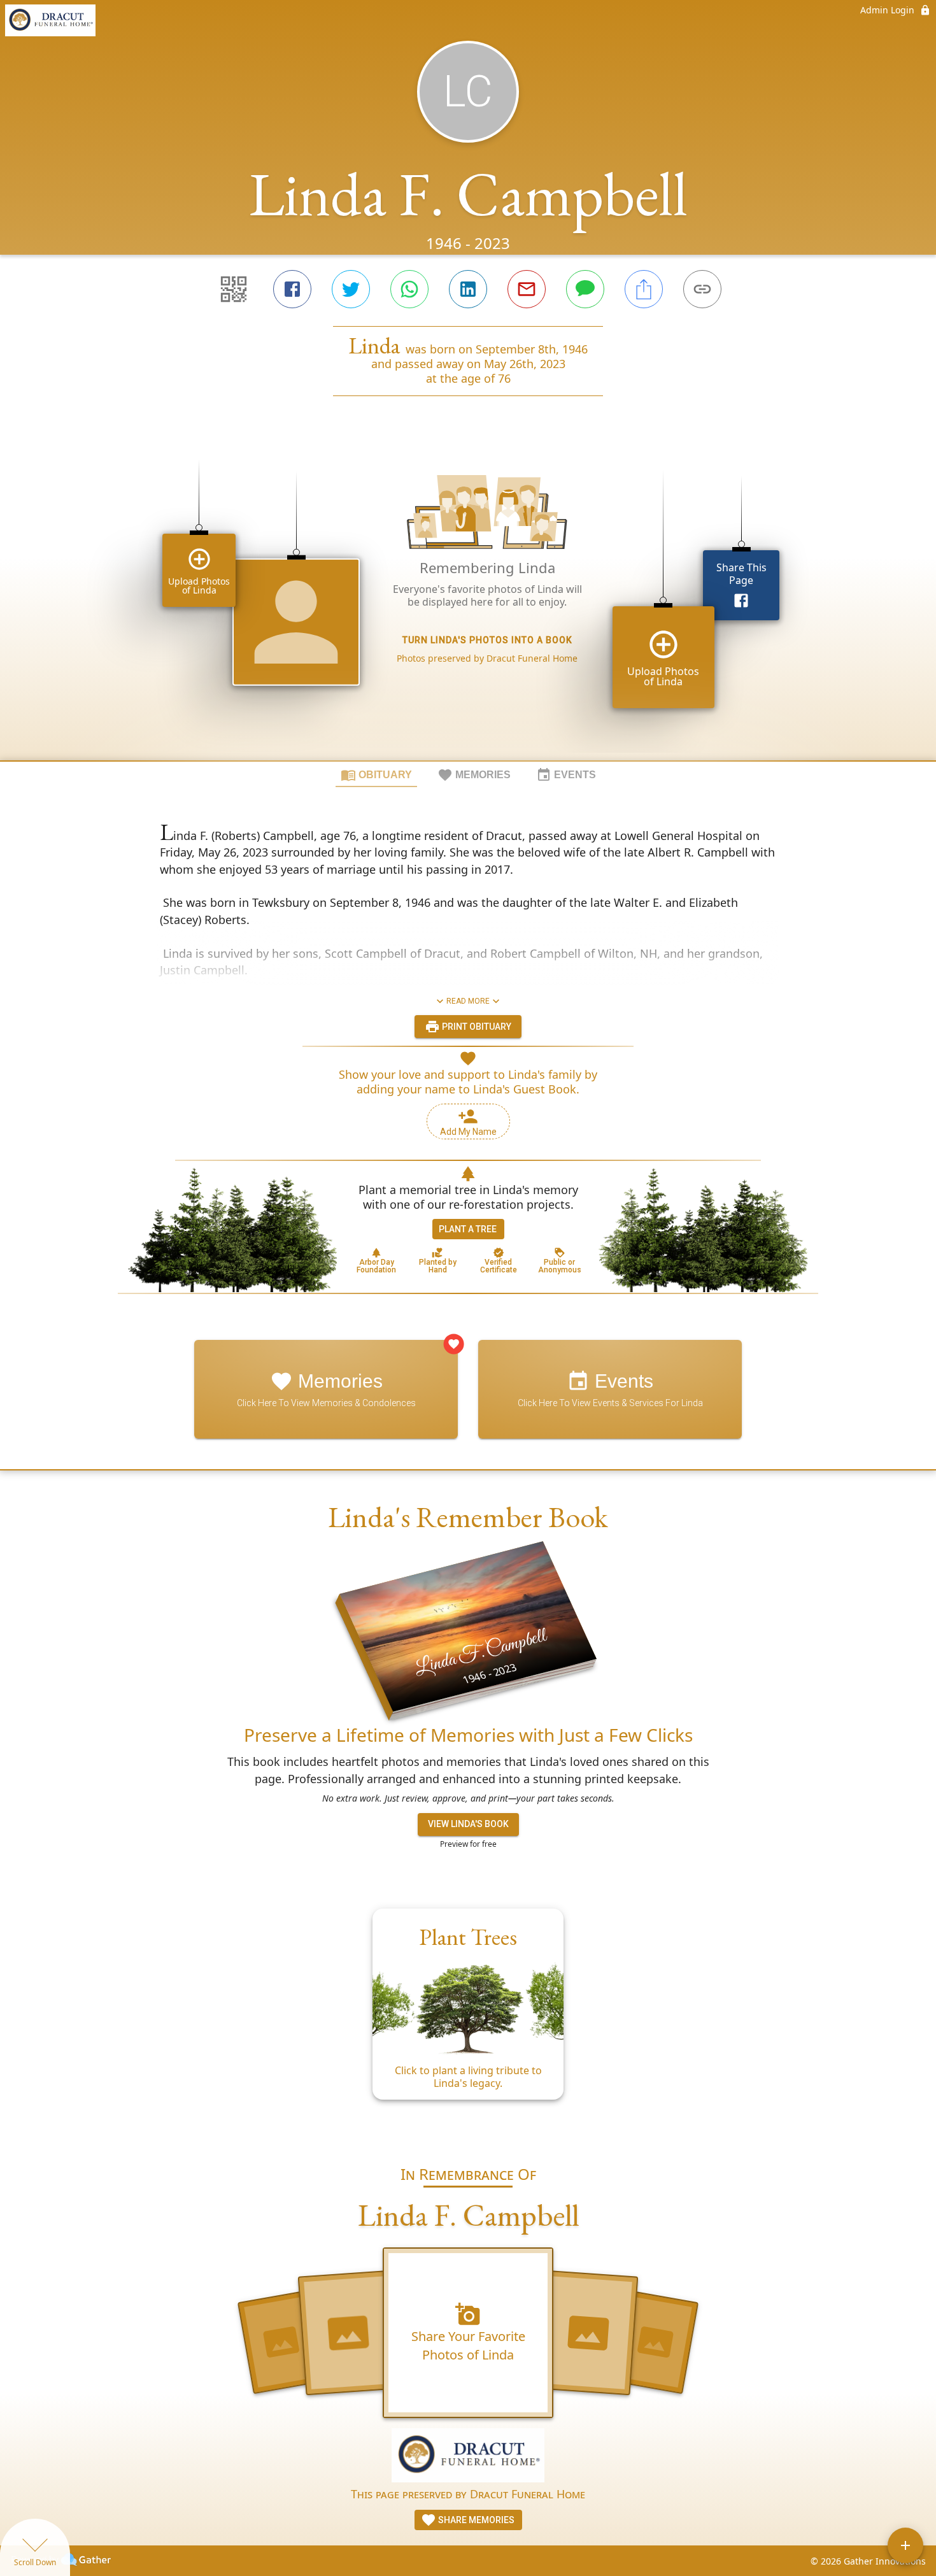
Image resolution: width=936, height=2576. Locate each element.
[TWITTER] (351, 289)
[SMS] (585, 289)
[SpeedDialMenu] (905, 2545)
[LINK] (702, 289)
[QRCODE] (234, 289)
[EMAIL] (527, 289)
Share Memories (475, 2520)
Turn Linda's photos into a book (487, 640)
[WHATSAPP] (409, 289)
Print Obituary (476, 1027)
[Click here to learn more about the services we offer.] (468, 2457)
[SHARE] (644, 289)
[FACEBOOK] (292, 289)
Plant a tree (468, 1229)
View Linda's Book (468, 1824)
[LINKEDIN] (468, 289)
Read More (468, 1001)
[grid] (468, 600)
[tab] (376, 774)
